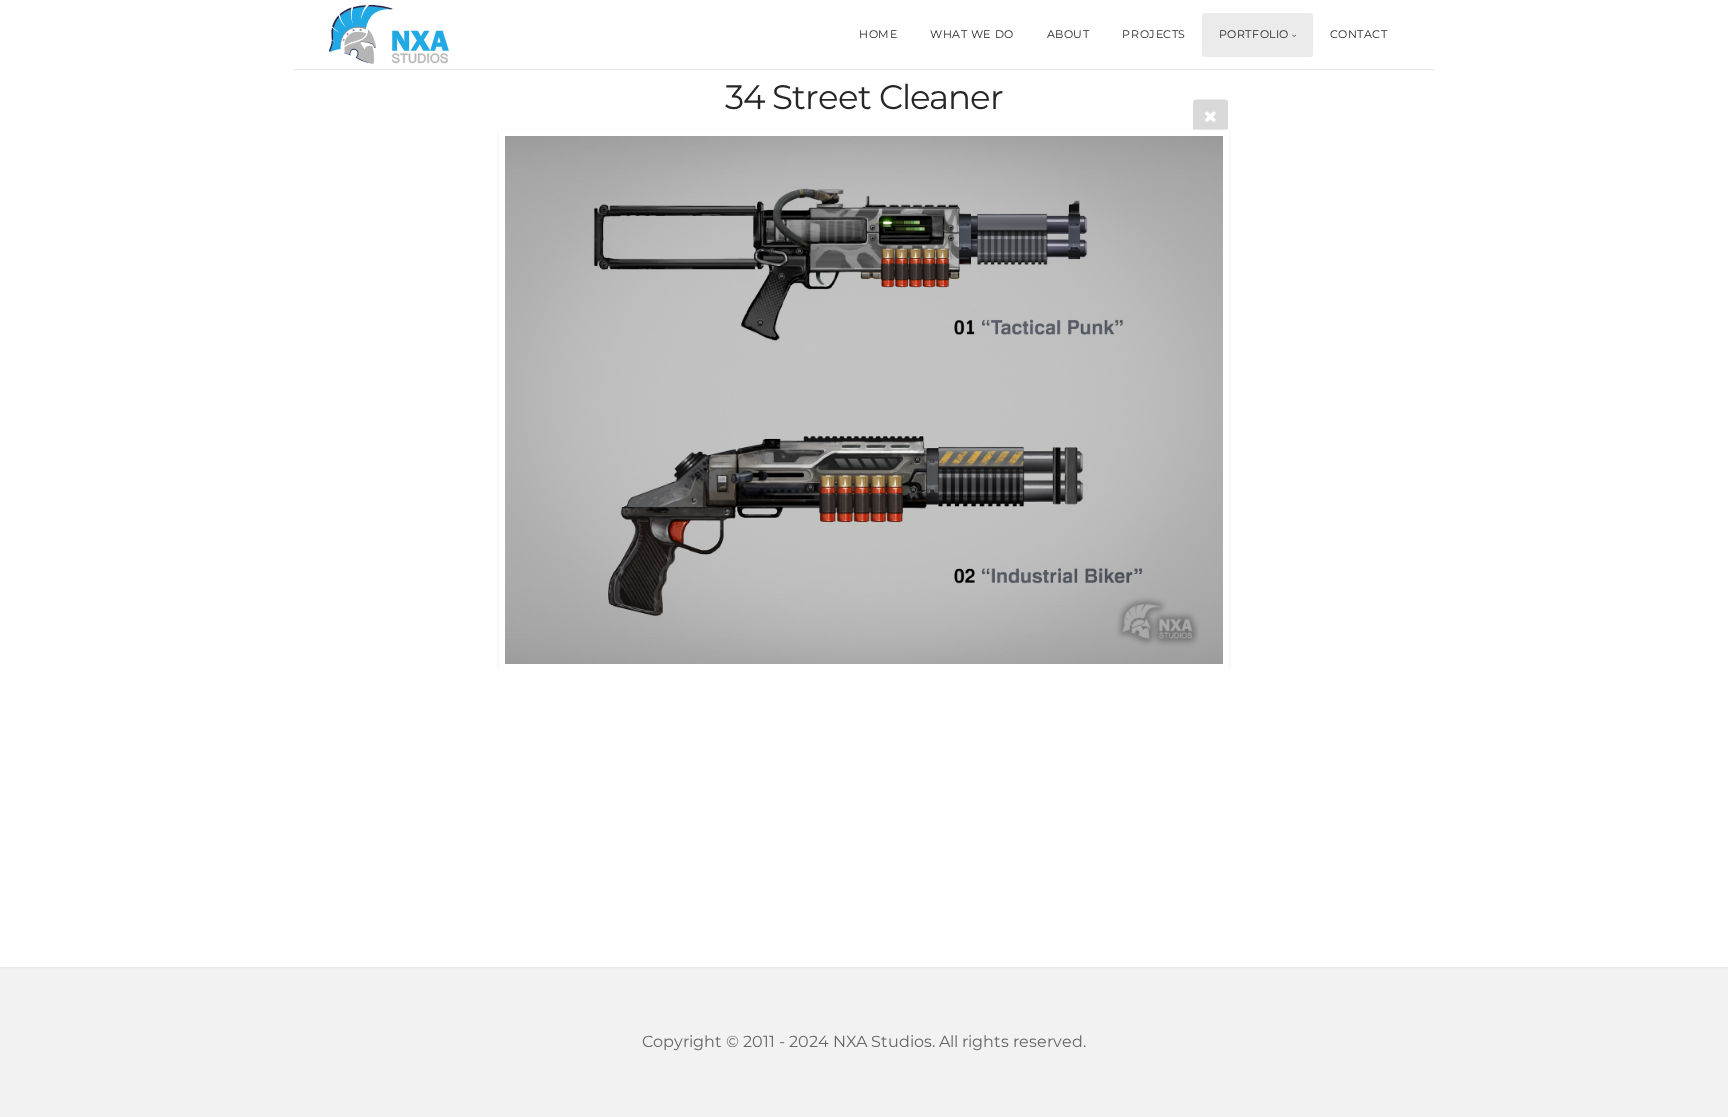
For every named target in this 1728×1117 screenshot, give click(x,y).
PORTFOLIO (1254, 34)
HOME (878, 34)
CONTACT (1359, 34)
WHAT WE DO (972, 34)
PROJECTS (1153, 34)
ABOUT (1068, 34)
